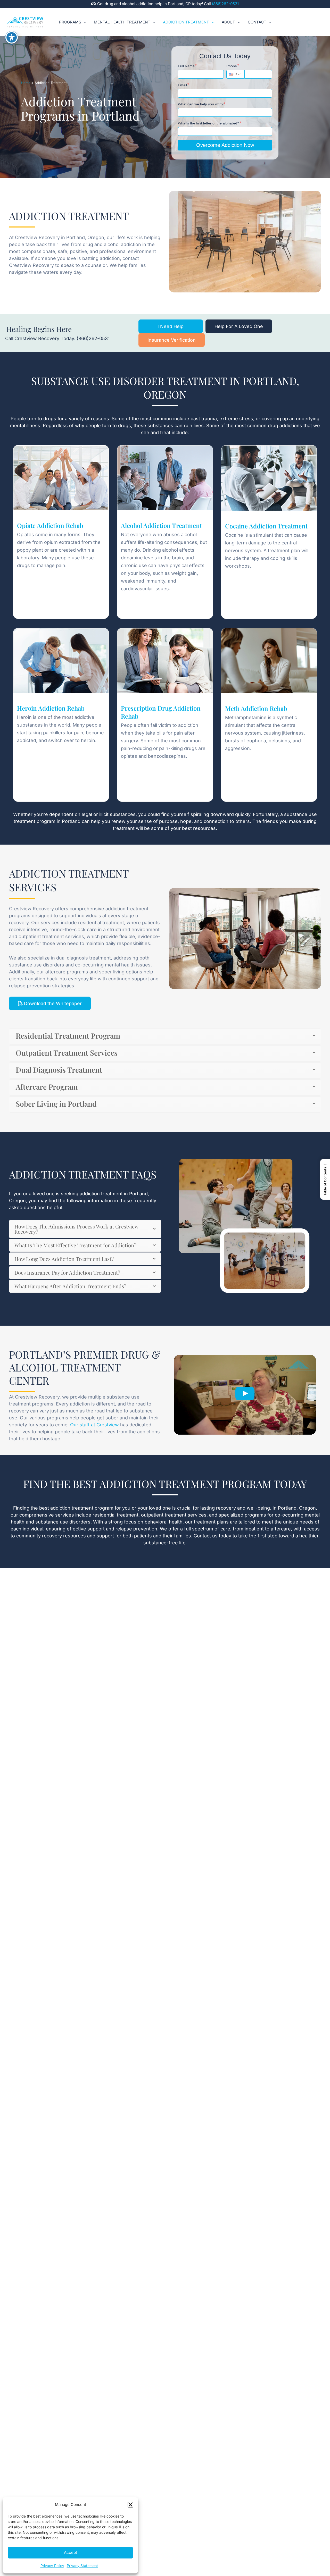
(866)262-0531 (225, 4)
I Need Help (171, 326)
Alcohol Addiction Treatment (161, 525)
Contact (257, 22)
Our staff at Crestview (94, 1425)
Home (26, 83)
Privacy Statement (82, 2566)
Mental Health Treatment (122, 22)
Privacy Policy (52, 2566)
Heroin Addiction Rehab (51, 708)
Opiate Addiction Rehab (50, 525)
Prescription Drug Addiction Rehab (161, 712)
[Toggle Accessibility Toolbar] (12, 37)
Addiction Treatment (186, 22)
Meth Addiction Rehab (256, 708)
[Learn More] (61, 478)
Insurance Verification (172, 340)
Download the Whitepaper (52, 1003)
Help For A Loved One (239, 326)
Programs (70, 22)
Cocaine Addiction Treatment (266, 526)
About (228, 22)
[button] (130, 2505)
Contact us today (212, 1536)
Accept (71, 2552)
